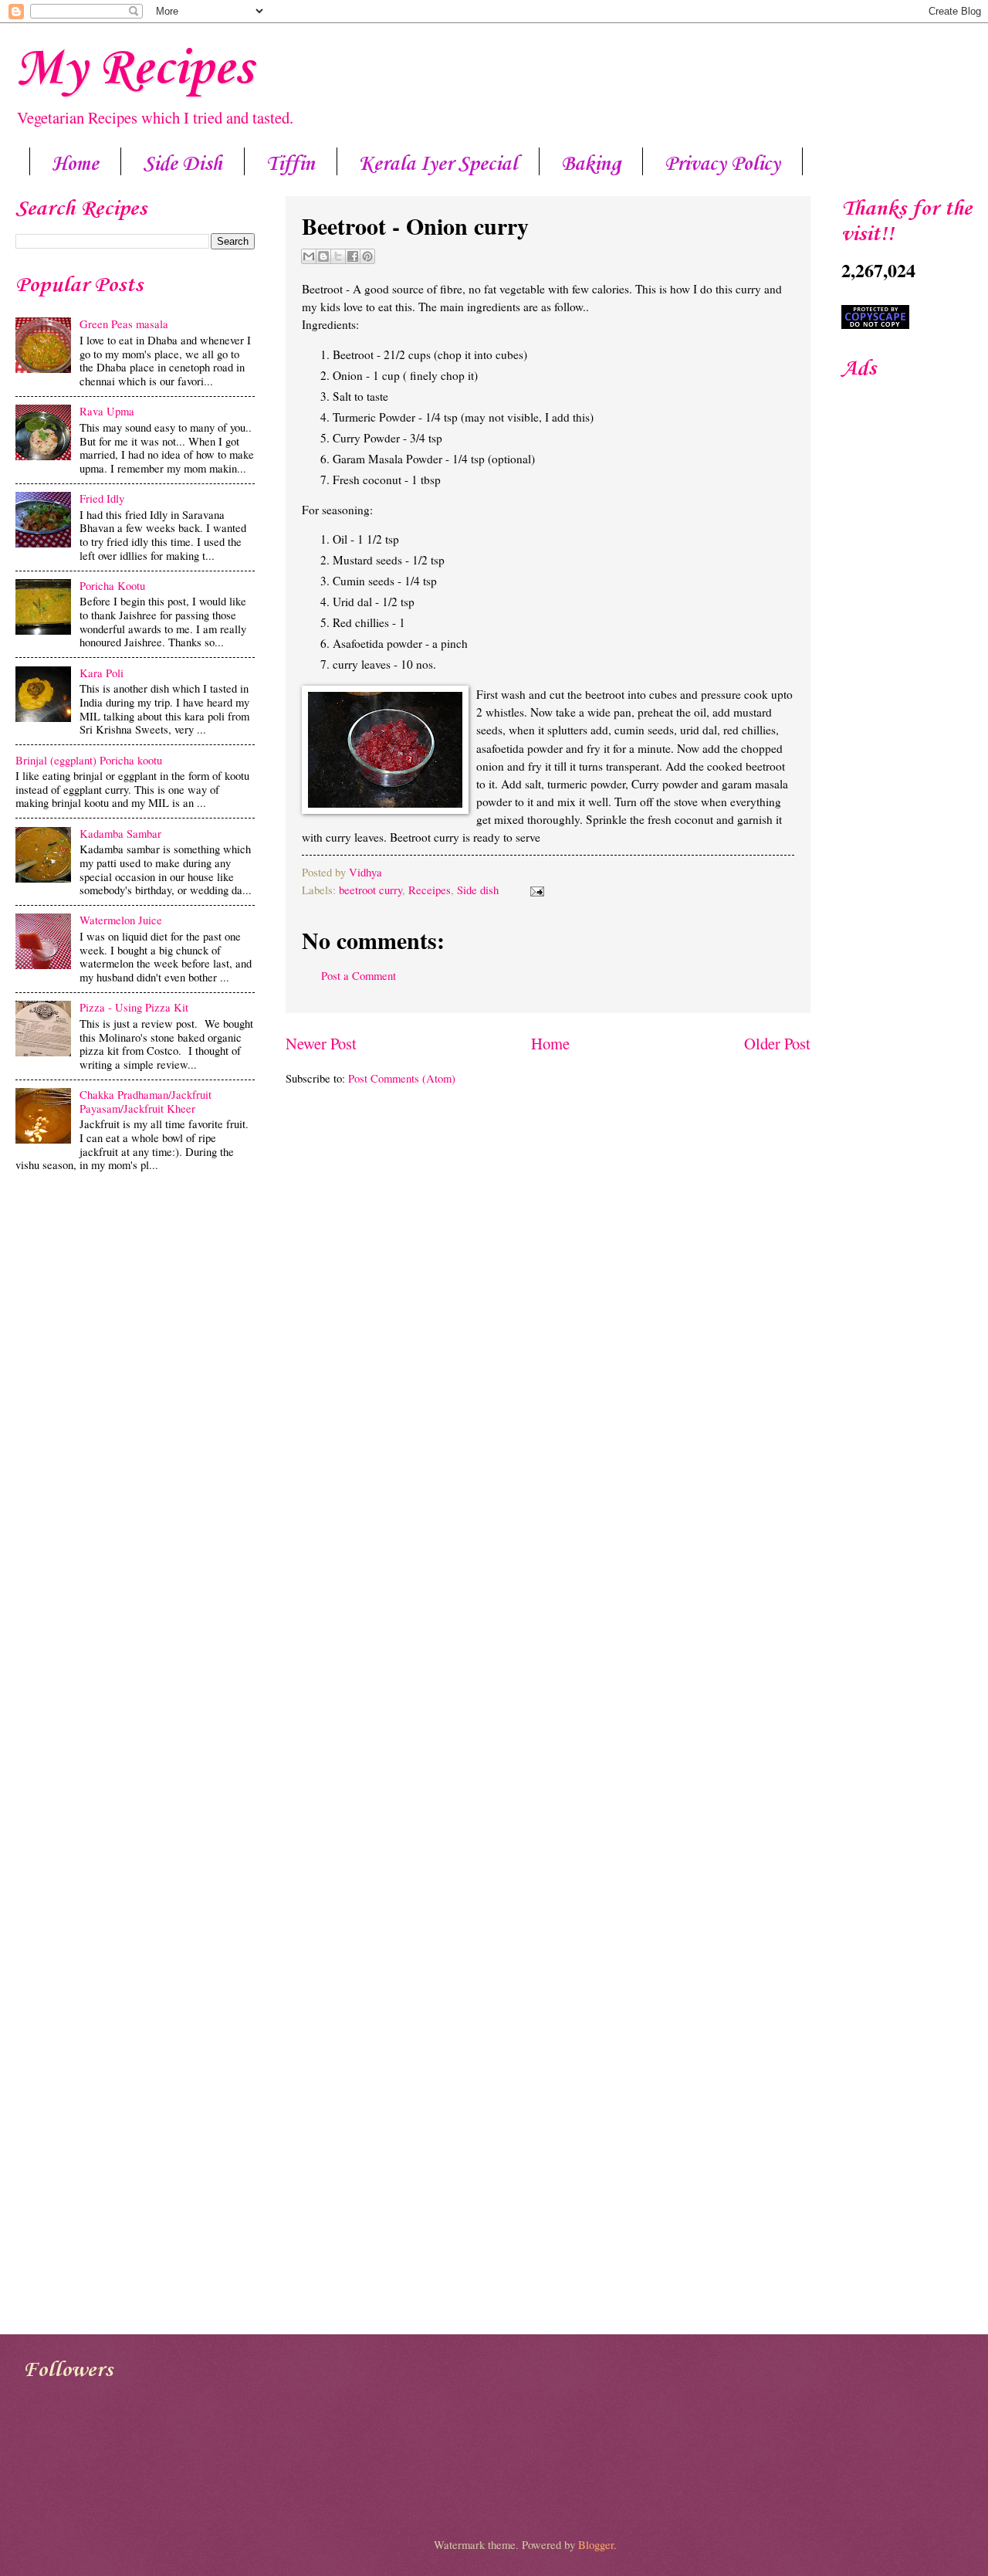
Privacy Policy (722, 164)
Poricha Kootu (112, 585)
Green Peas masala (124, 324)
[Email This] (309, 256)
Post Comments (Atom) (402, 1078)
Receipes (430, 890)
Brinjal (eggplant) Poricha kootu (89, 760)
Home (75, 164)
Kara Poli (102, 673)
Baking (591, 164)
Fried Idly (102, 498)
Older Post (777, 1043)
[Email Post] (534, 890)
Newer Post (321, 1043)
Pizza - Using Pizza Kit (134, 1007)
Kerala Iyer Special (438, 164)
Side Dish (183, 164)
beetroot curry (370, 890)
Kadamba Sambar (120, 833)
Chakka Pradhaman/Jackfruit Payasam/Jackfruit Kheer (145, 1101)
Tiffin (291, 164)
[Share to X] (338, 256)
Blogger (596, 2544)
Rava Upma (107, 411)
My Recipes (134, 69)
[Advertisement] (135, 1300)
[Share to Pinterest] (367, 256)
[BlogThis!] (323, 256)
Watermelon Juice (121, 920)
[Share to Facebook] (353, 256)
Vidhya (365, 872)
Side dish (478, 890)
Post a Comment (359, 975)
